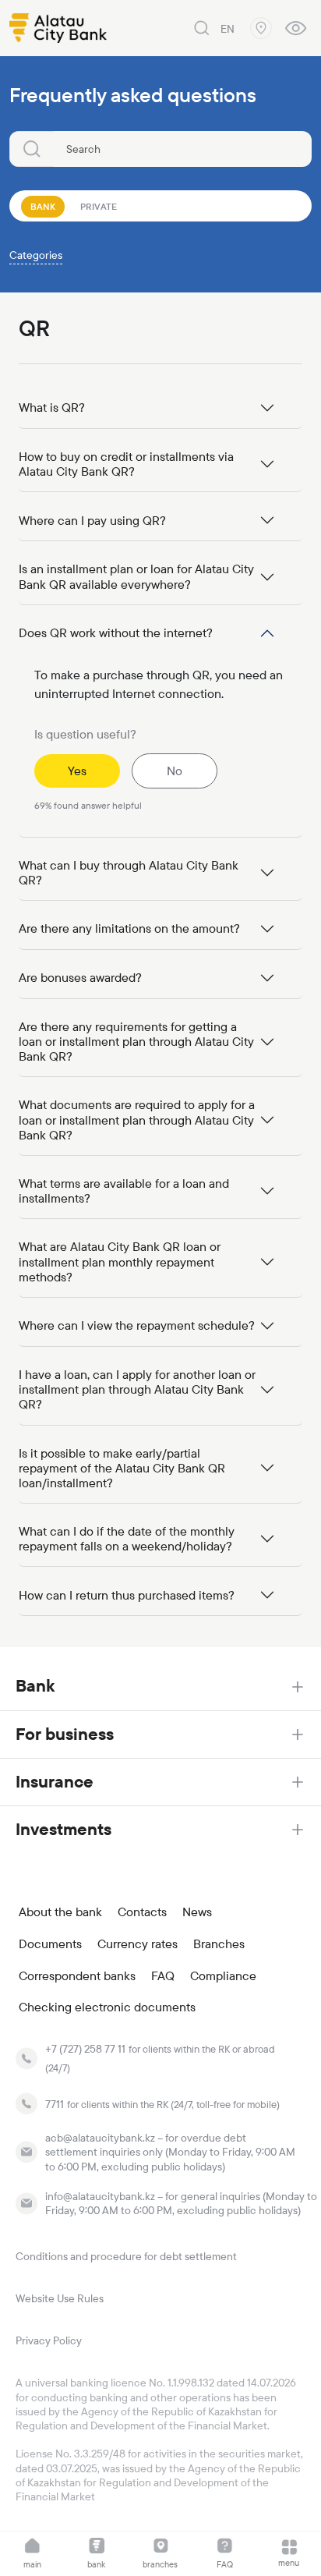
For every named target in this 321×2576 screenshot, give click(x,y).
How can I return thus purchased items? (127, 1595)
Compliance (223, 1976)
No (175, 771)
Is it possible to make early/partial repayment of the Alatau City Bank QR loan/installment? (122, 1468)
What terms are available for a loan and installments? (124, 1191)
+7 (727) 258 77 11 (85, 2049)
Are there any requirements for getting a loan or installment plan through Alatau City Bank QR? (136, 1042)
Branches (219, 1944)
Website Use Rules (60, 2298)
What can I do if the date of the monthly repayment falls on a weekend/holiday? (127, 1539)
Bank (35, 1686)
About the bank (60, 1912)
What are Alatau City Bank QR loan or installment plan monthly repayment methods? (120, 1261)
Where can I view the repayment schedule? (137, 1325)
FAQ (163, 1976)
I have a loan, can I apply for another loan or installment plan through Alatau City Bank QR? (137, 1389)
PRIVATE (99, 207)
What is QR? (52, 407)
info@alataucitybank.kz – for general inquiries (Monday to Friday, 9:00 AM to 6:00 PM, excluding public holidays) (181, 2203)
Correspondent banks (77, 1976)
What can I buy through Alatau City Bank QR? (129, 873)
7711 (55, 2104)
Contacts (142, 1912)
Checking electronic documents (107, 2007)
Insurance (55, 1782)
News (197, 1912)
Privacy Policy (49, 2340)
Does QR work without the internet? (116, 633)
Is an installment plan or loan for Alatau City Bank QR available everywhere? (136, 576)
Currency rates (138, 1944)
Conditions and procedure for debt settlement (126, 2256)
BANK (43, 207)
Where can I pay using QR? (92, 521)
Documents (50, 1944)
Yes (77, 771)
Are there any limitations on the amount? (129, 928)
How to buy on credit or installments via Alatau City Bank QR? (126, 464)
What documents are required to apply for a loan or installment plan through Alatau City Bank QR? (137, 1120)
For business (65, 1734)
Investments (63, 1829)
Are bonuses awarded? (80, 978)
